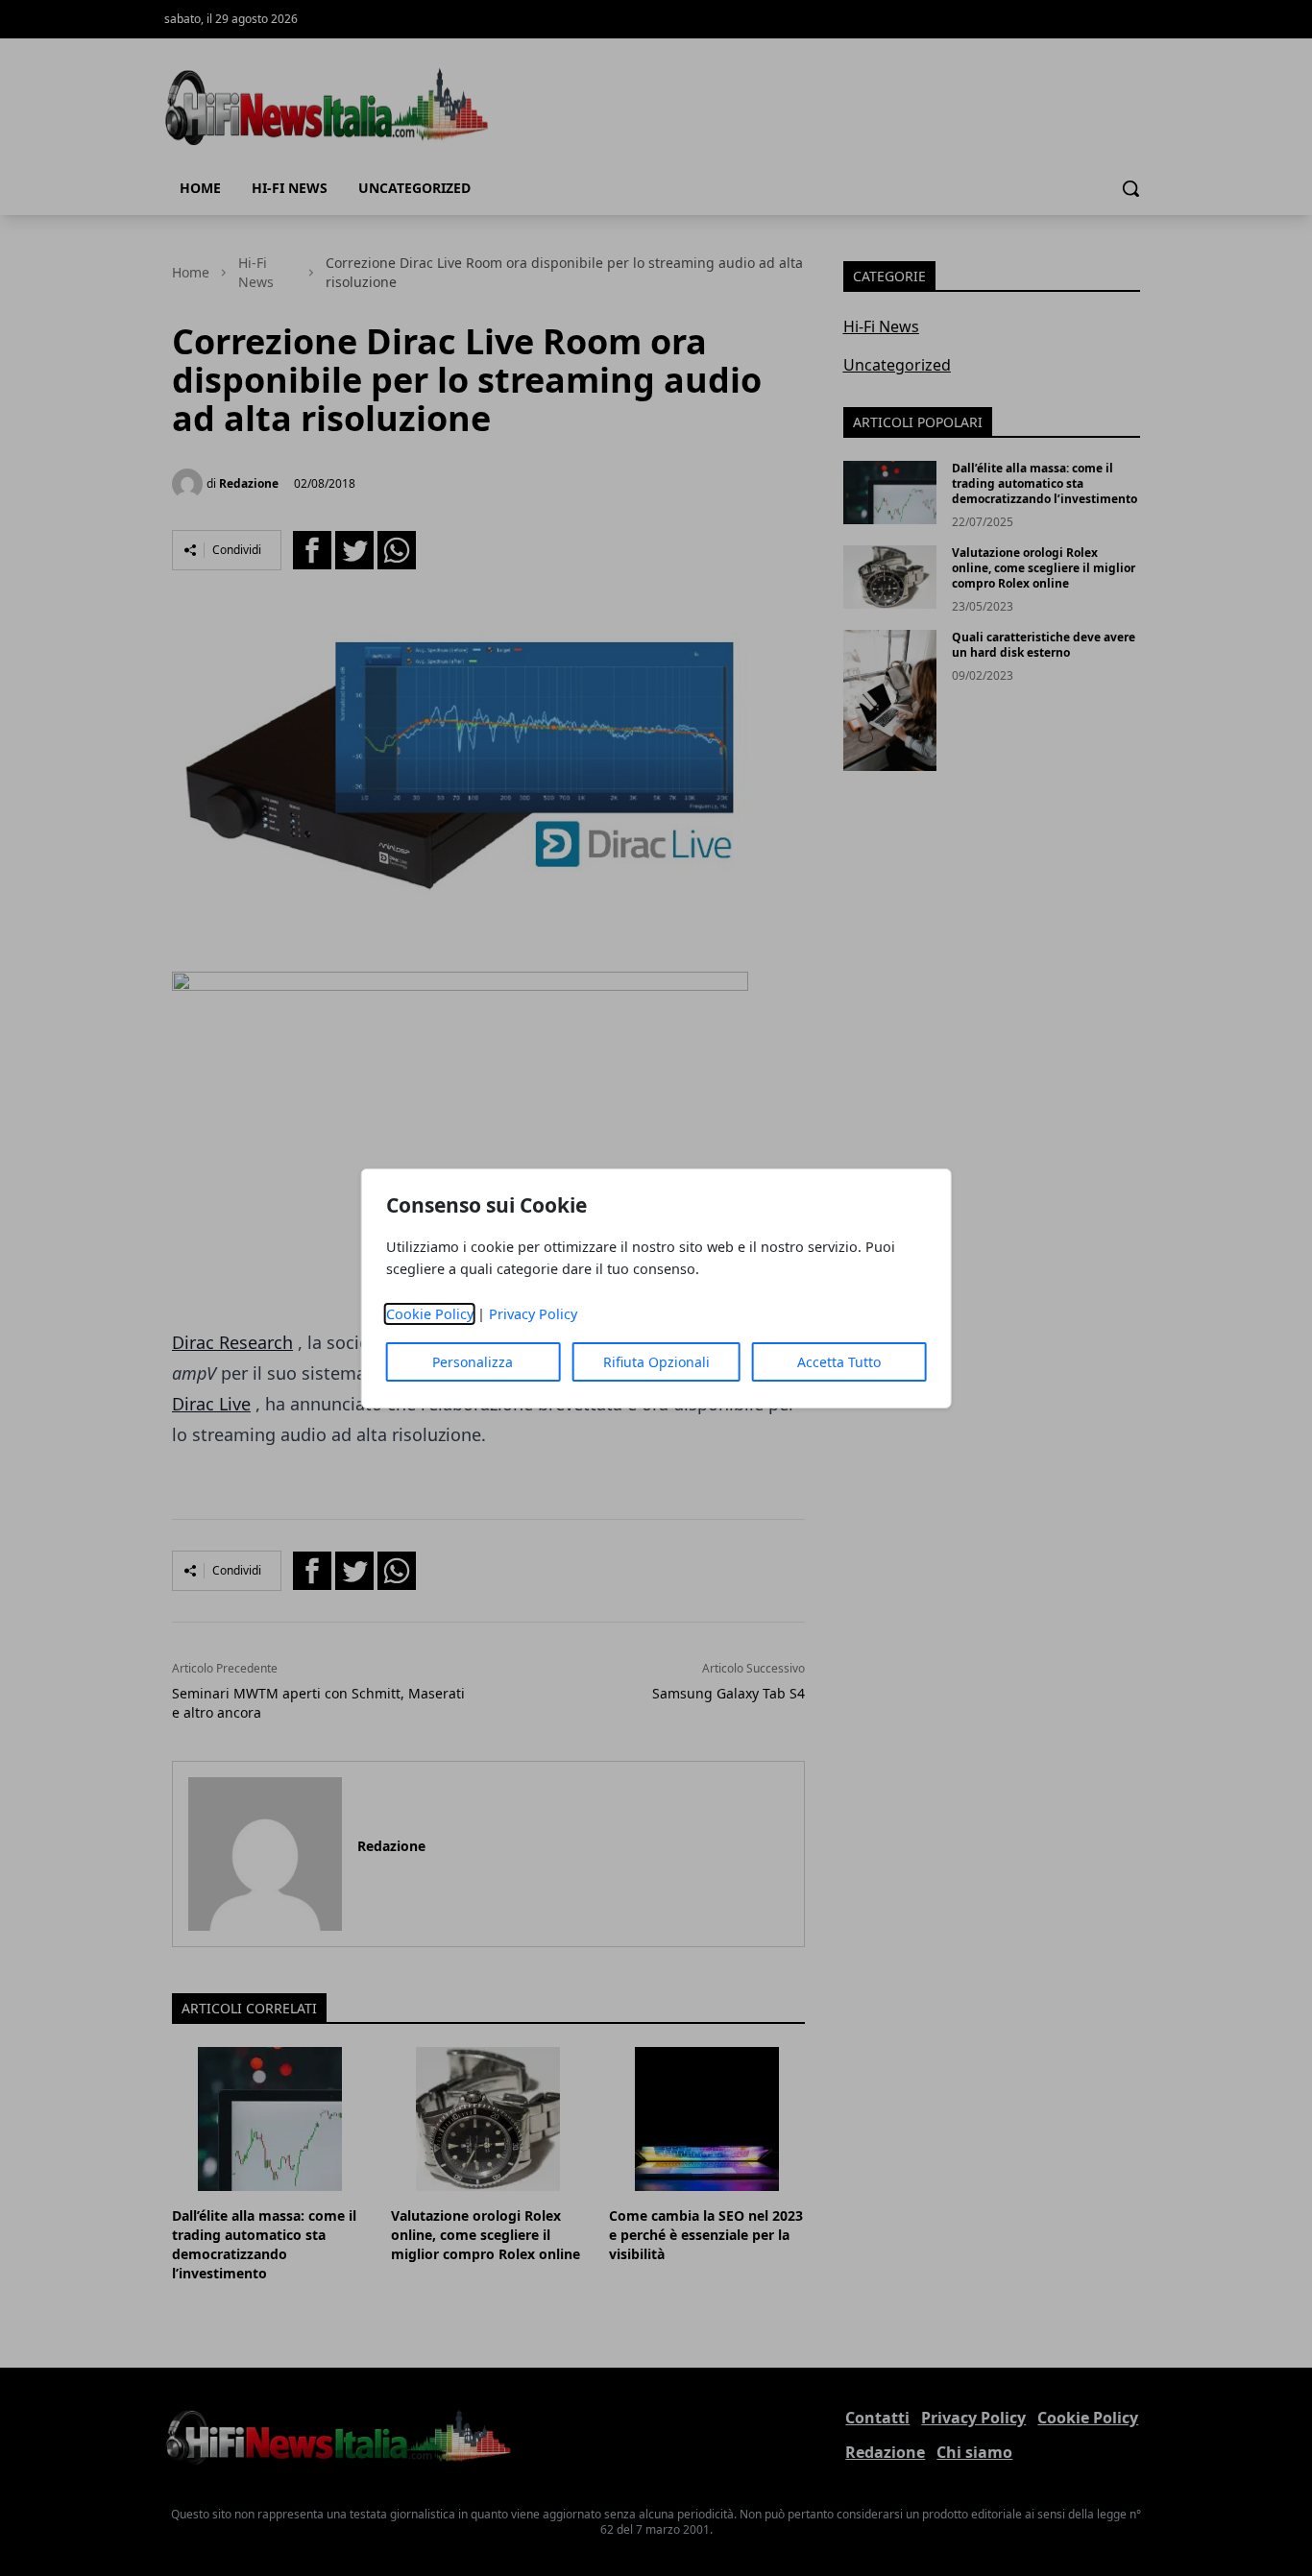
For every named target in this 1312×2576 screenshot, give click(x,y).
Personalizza (473, 1362)
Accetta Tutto (839, 1362)
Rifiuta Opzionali (656, 1362)
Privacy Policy (533, 1314)
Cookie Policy (430, 1314)
